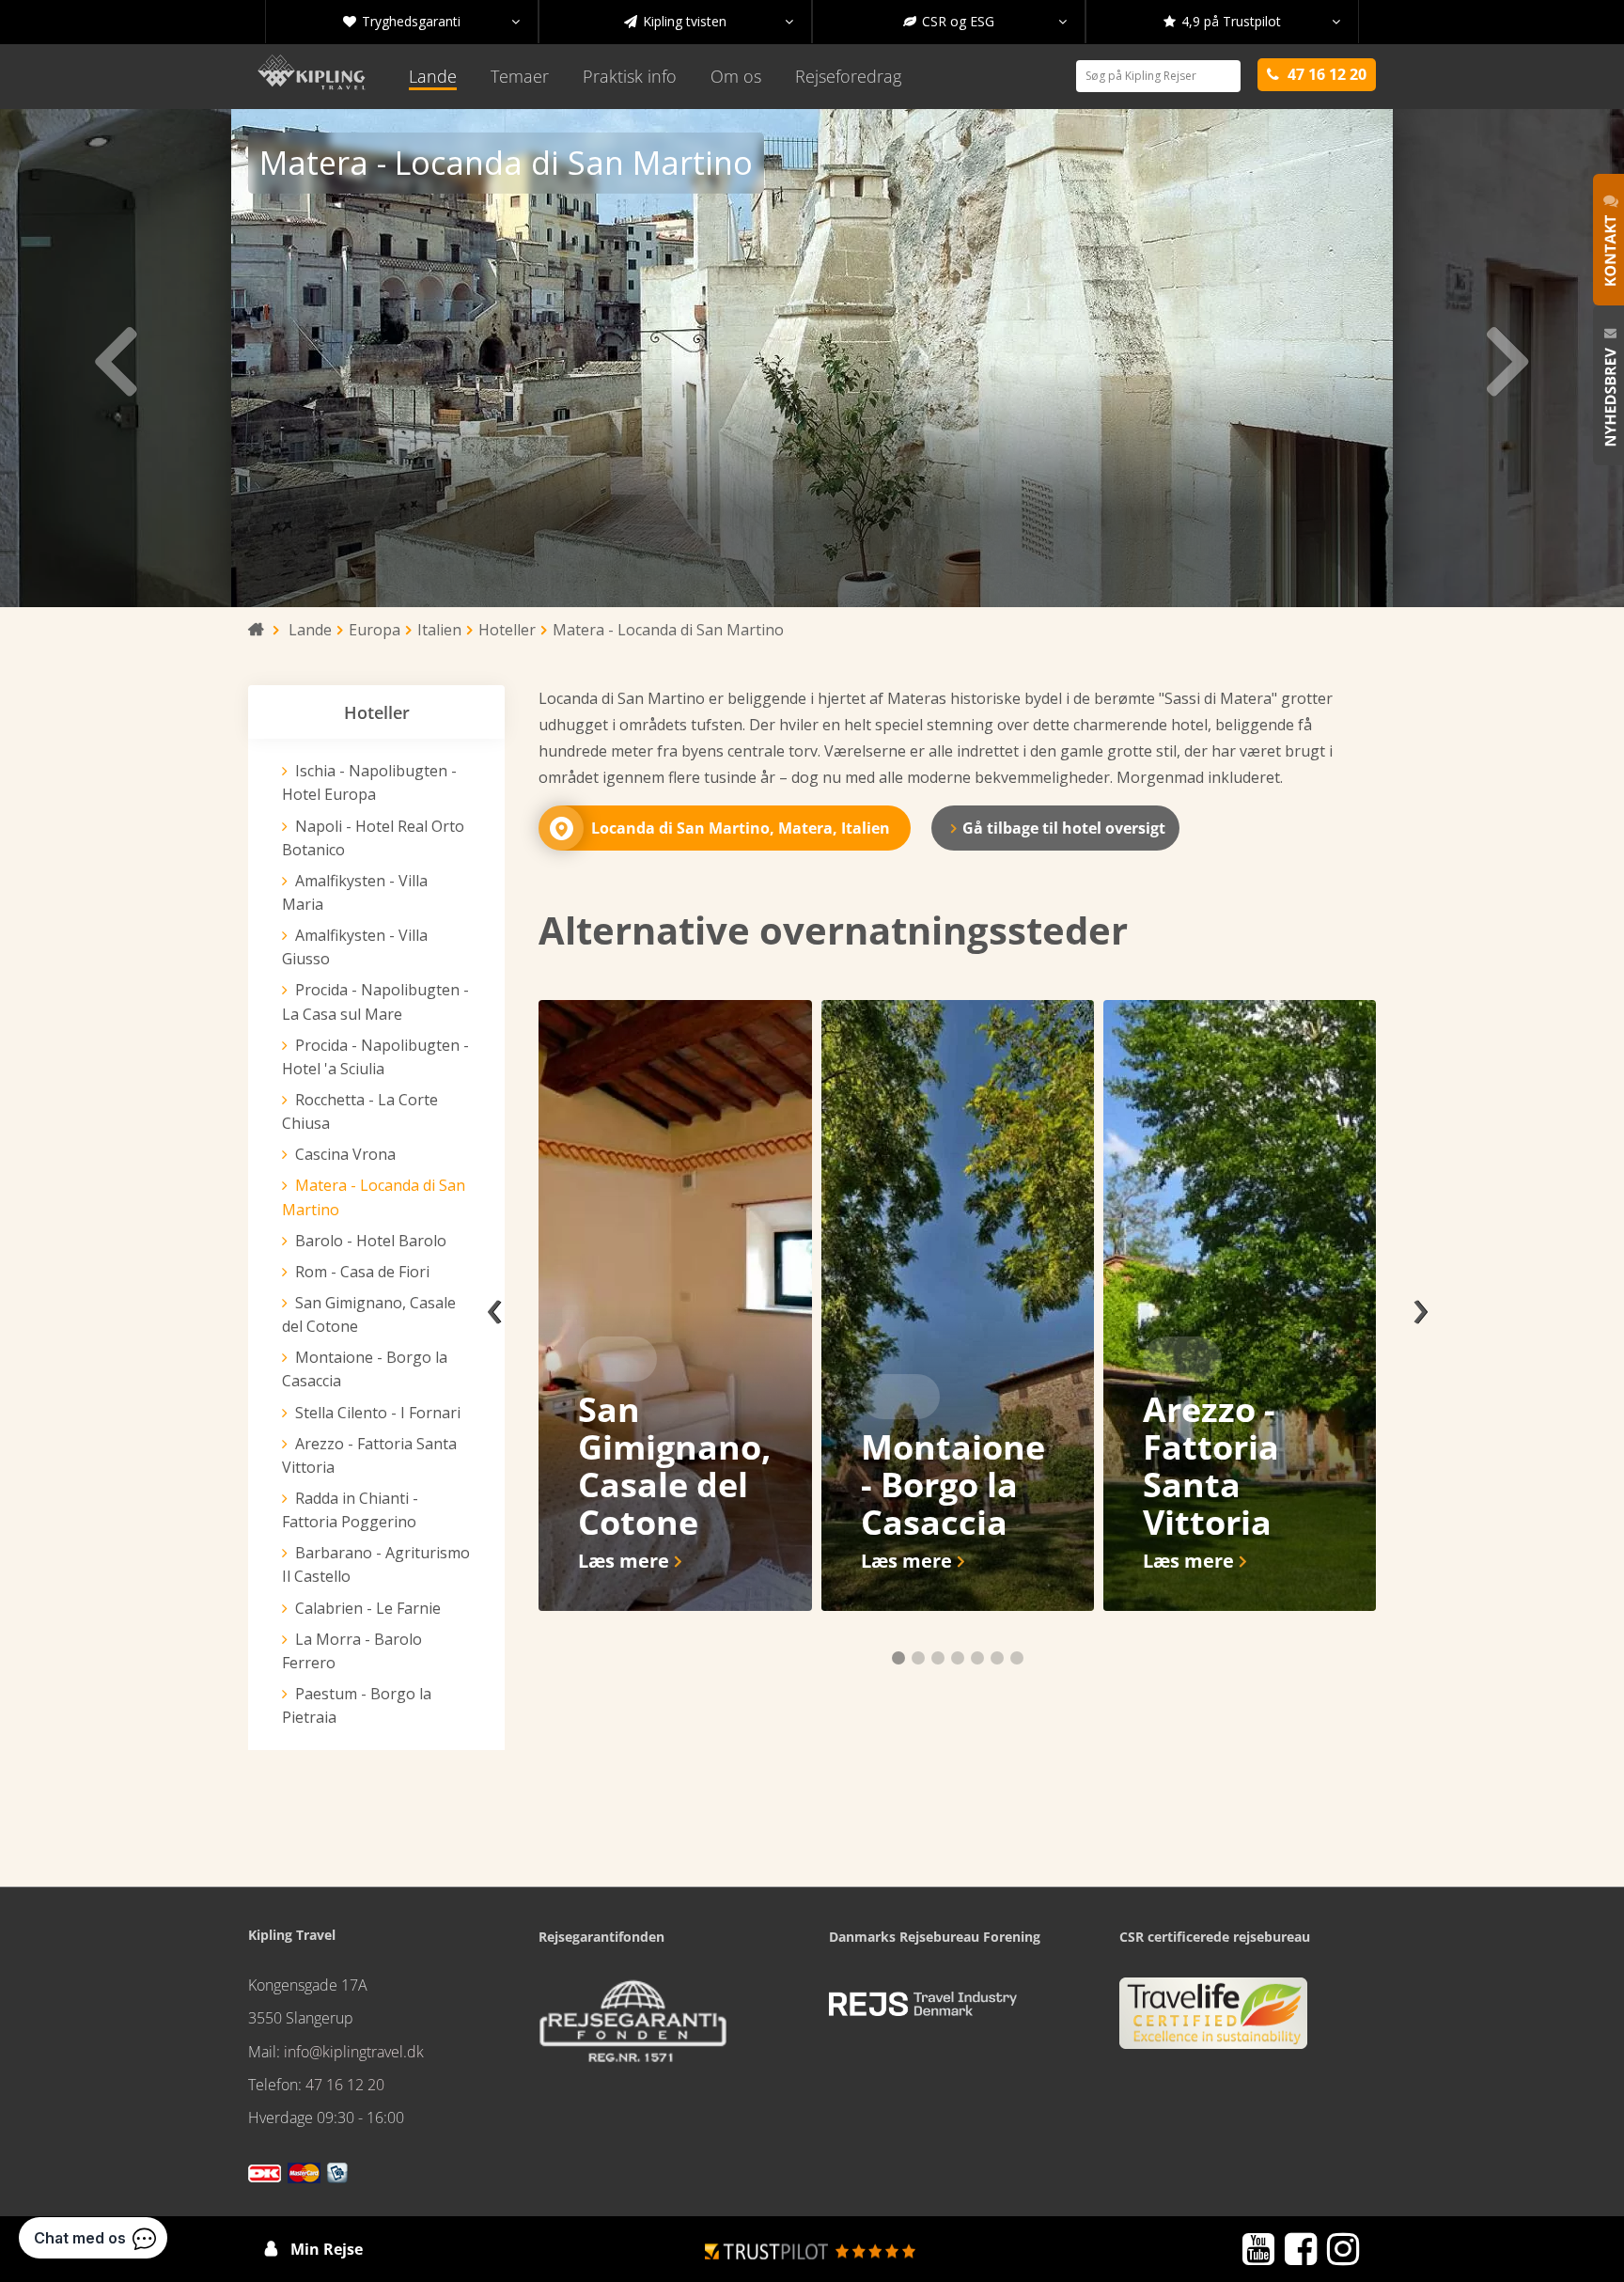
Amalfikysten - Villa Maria (355, 892)
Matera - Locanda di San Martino (374, 1197)
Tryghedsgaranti (431, 21)
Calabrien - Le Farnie (368, 1608)
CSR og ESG (985, 21)
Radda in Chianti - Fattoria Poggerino (350, 1510)
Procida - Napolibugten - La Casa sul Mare (375, 1001)
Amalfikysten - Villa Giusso (355, 947)
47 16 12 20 (345, 2085)
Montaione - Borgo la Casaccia (365, 1369)
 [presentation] (1509, 358)
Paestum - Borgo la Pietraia (357, 1705)
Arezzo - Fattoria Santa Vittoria (369, 1455)
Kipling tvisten (709, 21)
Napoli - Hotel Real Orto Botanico (373, 838)
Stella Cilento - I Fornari (378, 1413)
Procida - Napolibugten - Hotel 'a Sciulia (375, 1057)
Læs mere (624, 1561)
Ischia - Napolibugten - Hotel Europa (369, 782)
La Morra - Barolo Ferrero (352, 1651)
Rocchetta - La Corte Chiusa (360, 1111)
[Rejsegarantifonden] (632, 2027)
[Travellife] (1213, 2021)
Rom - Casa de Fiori (362, 1272)
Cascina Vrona (345, 1154)
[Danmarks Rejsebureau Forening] (923, 2005)
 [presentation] (115, 358)
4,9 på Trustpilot (1252, 21)
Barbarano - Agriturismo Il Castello (376, 1564)
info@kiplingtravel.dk (354, 2052)
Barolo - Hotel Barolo (371, 1241)
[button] (898, 1658)
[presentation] (494, 1305)
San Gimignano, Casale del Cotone (369, 1314)
